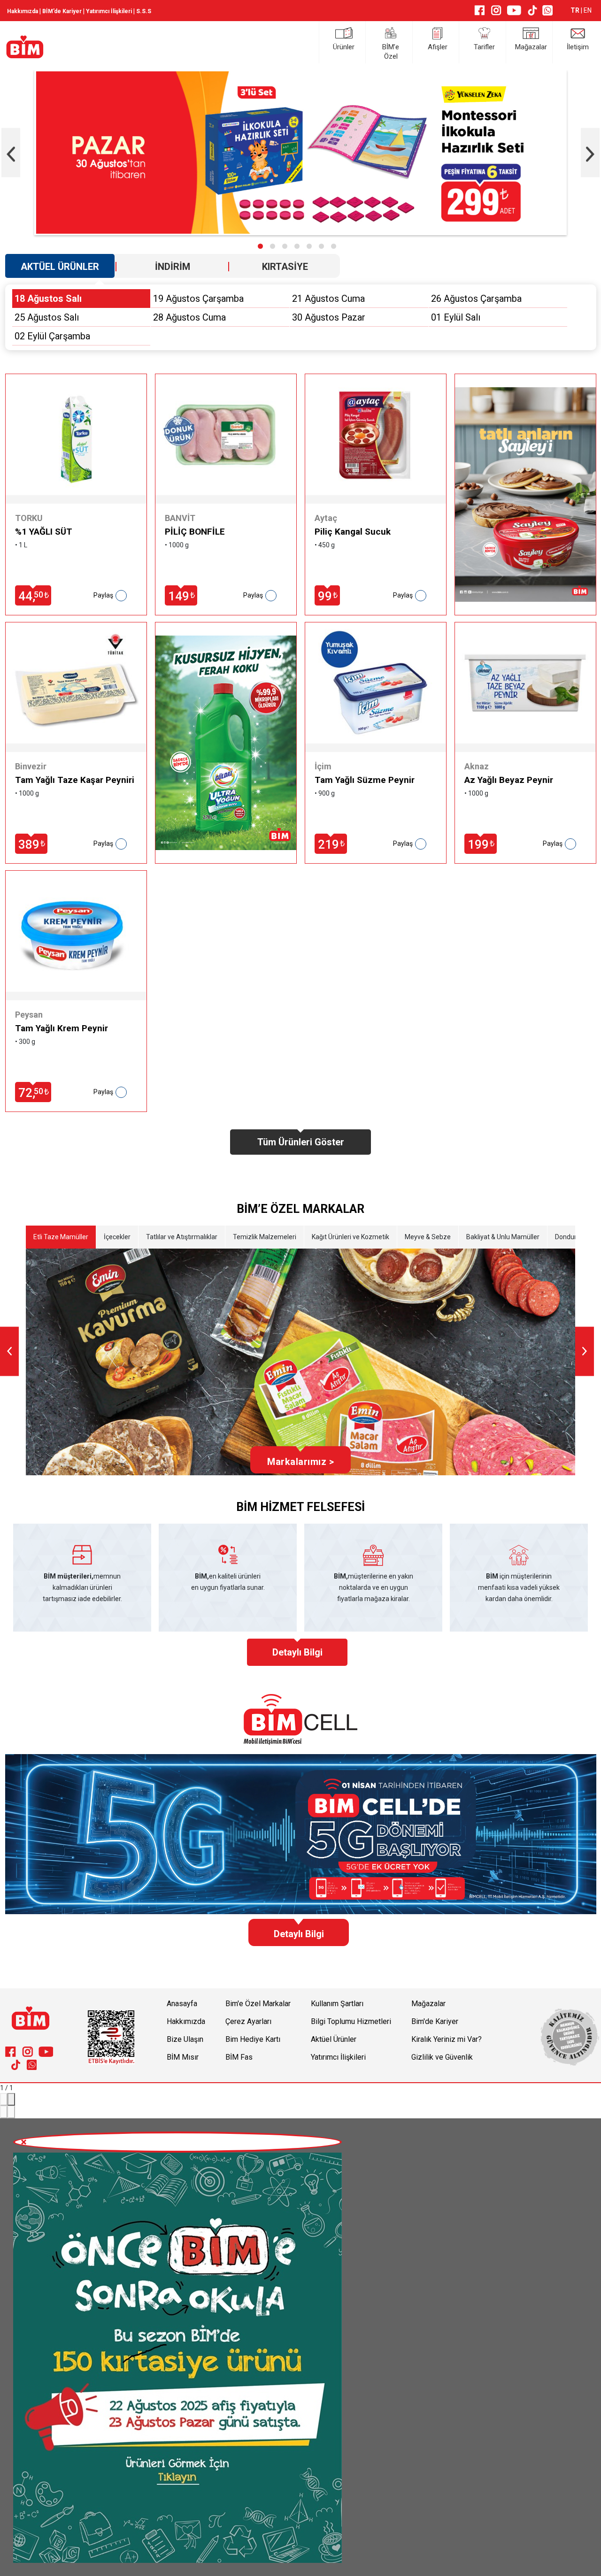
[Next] (11, 2112)
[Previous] (4, 2112)
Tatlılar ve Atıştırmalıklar (182, 1237)
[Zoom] (4, 2099)
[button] (260, 246)
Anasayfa (182, 2004)
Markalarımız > (300, 1462)
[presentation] (11, 152)
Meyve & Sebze (428, 1237)
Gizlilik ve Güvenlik (442, 2057)
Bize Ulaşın (185, 2039)
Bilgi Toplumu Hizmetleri (351, 2021)
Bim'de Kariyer (435, 2021)
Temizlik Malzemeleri (265, 1237)
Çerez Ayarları (248, 2021)
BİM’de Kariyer (62, 11)
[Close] (11, 2099)
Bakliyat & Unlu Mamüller (503, 1237)
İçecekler (117, 1237)
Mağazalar (428, 2004)
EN (588, 10)
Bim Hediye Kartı (253, 2039)
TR (576, 10)
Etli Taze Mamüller (61, 1237)
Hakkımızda (23, 11)
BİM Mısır (183, 2057)
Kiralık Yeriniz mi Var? (447, 2039)
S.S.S (144, 11)
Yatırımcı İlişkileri (109, 11)
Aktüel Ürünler (334, 2039)
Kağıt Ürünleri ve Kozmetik (351, 1237)
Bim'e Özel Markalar (258, 2004)
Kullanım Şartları (337, 2004)
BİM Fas (239, 2057)
